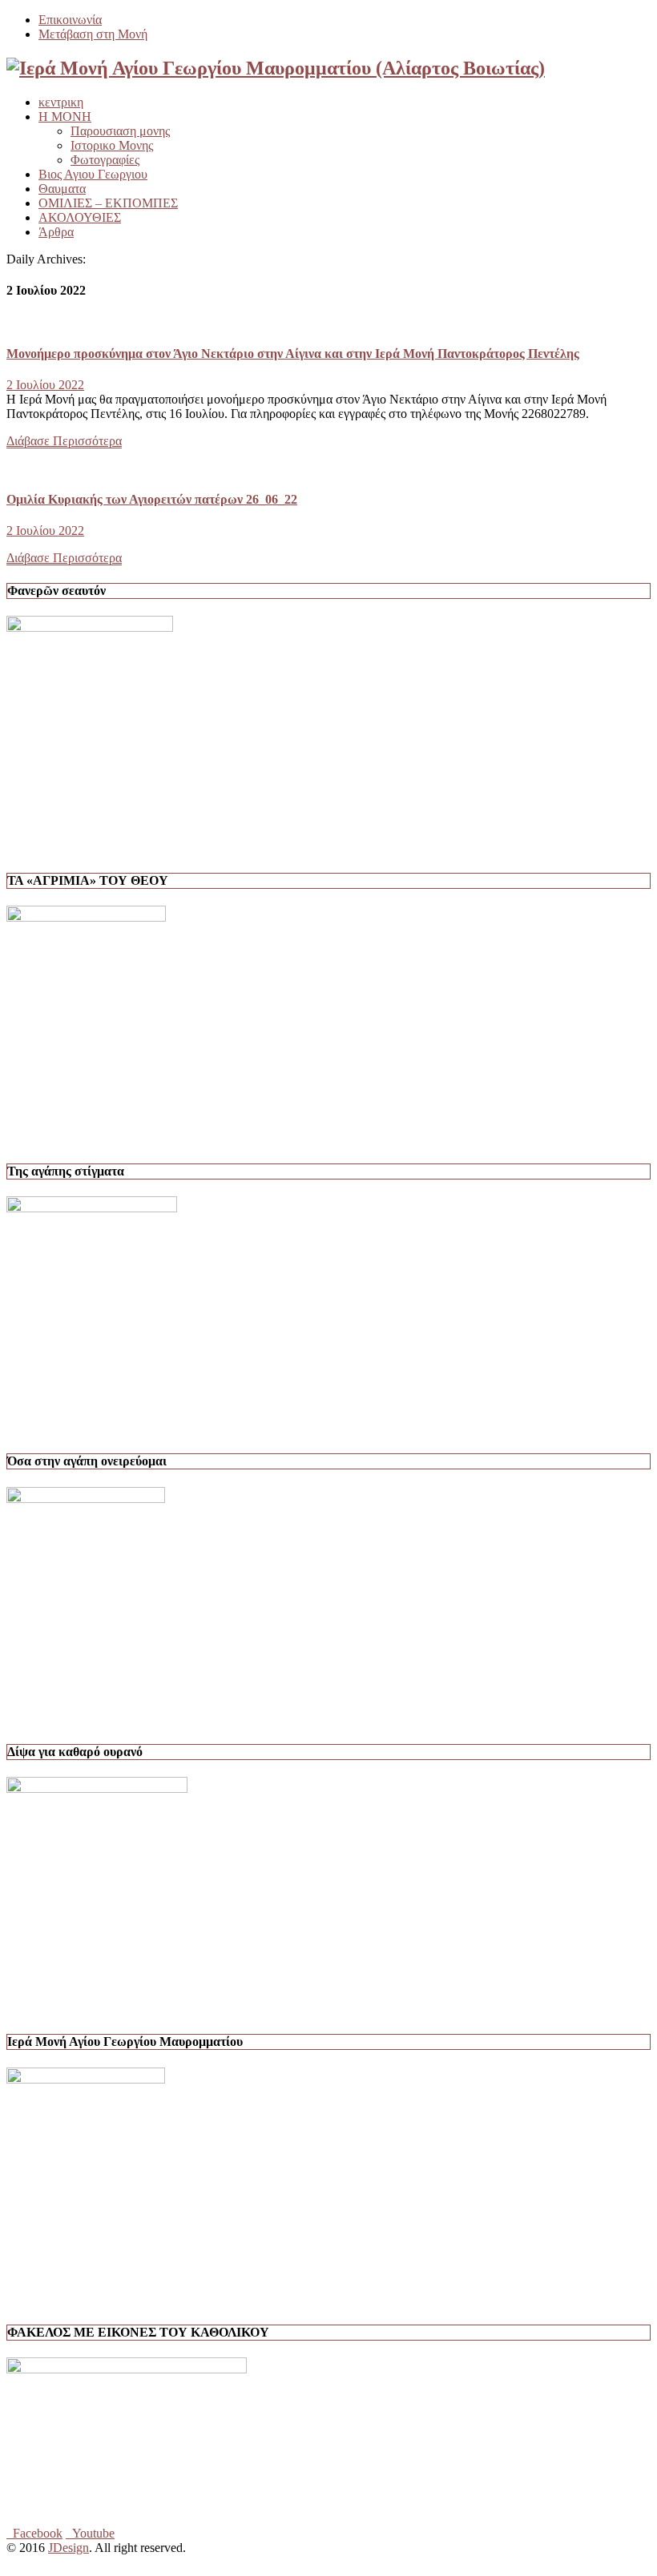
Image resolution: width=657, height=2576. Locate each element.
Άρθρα (56, 232)
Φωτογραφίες (105, 160)
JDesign (69, 2548)
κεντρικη (61, 102)
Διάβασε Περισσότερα (64, 441)
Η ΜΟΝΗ (65, 117)
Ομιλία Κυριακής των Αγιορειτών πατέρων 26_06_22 (152, 499)
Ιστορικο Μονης (112, 145)
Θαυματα (62, 189)
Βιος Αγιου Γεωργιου (93, 174)
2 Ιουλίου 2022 (45, 385)
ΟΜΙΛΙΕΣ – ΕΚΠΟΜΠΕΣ (108, 203)
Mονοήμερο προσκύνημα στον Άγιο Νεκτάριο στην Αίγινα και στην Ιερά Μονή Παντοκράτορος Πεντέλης (293, 354)
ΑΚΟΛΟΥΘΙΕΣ (80, 217)
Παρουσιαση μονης (120, 131)
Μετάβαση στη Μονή (93, 34)
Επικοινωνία (70, 20)
